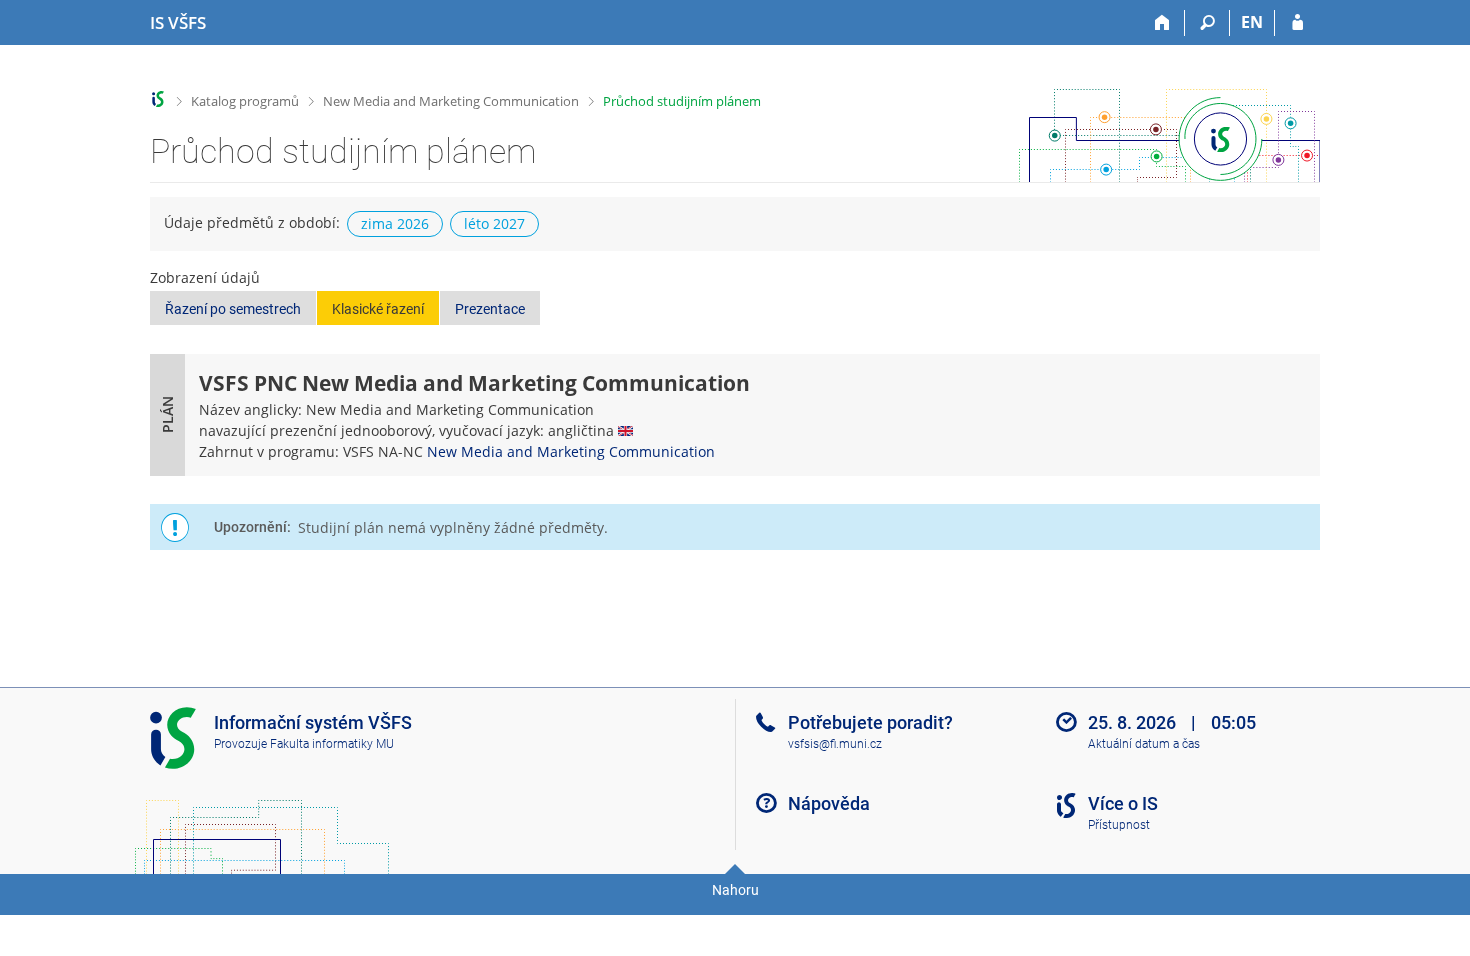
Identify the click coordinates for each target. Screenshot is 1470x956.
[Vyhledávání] (1207, 23)
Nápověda (829, 803)
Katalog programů (245, 101)
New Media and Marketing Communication (451, 101)
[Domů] (1162, 23)
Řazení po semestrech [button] (233, 309)
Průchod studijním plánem (682, 101)
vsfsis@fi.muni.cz (835, 744)
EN (1252, 22)
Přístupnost (1119, 825)
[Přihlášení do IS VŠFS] (1297, 23)
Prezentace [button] (490, 309)
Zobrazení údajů (205, 277)
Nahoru (735, 890)
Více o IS (1123, 803)
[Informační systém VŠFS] (158, 99)
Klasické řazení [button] (378, 309)
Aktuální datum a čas (1144, 744)
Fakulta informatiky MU (332, 744)
